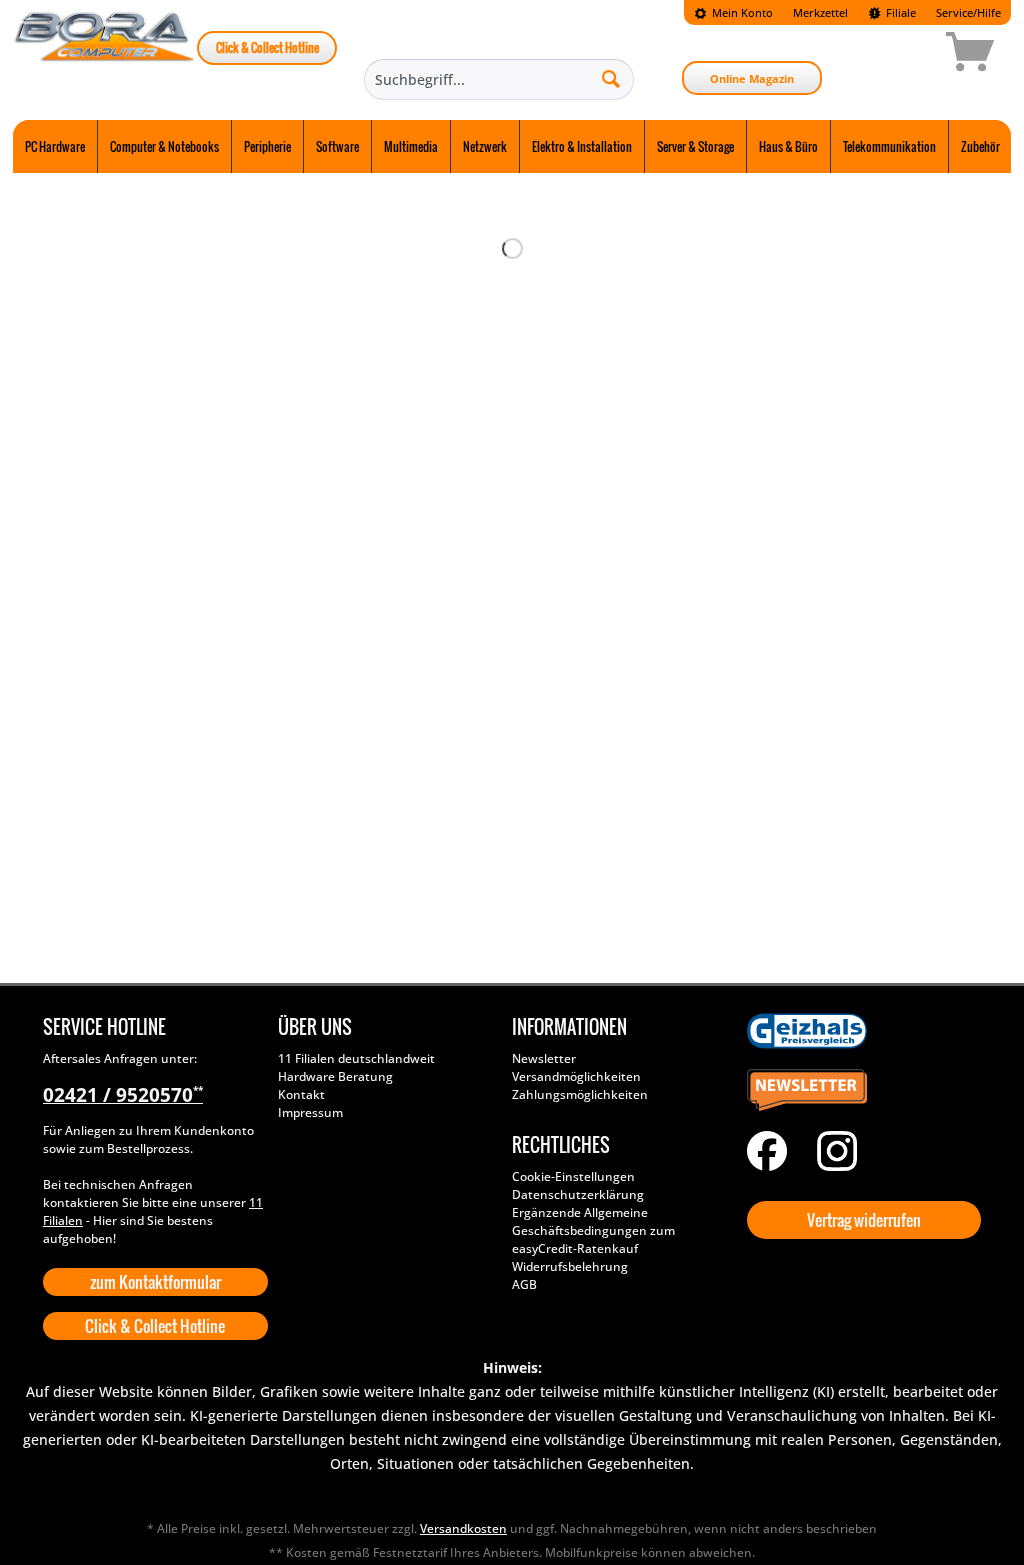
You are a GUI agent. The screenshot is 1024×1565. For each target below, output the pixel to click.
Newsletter (544, 1058)
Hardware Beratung (335, 1076)
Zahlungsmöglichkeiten (580, 1094)
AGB (524, 1284)
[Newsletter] (859, 1091)
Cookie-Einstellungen (573, 1176)
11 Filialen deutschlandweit (356, 1058)
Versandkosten (463, 1528)
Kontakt (301, 1094)
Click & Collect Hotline (267, 47)
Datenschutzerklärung (578, 1194)
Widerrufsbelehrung (570, 1266)
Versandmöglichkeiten (576, 1076)
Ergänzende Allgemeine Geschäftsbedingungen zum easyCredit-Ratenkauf (593, 1230)
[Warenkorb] (899, 55)
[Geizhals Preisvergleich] (859, 1031)
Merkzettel (820, 12)
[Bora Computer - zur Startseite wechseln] (105, 55)
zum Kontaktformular (155, 1282)
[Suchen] (611, 78)
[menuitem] (733, 12)
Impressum (310, 1112)
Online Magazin (752, 78)
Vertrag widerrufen (864, 1220)
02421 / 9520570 (123, 1095)
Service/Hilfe (968, 12)
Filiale (899, 12)
